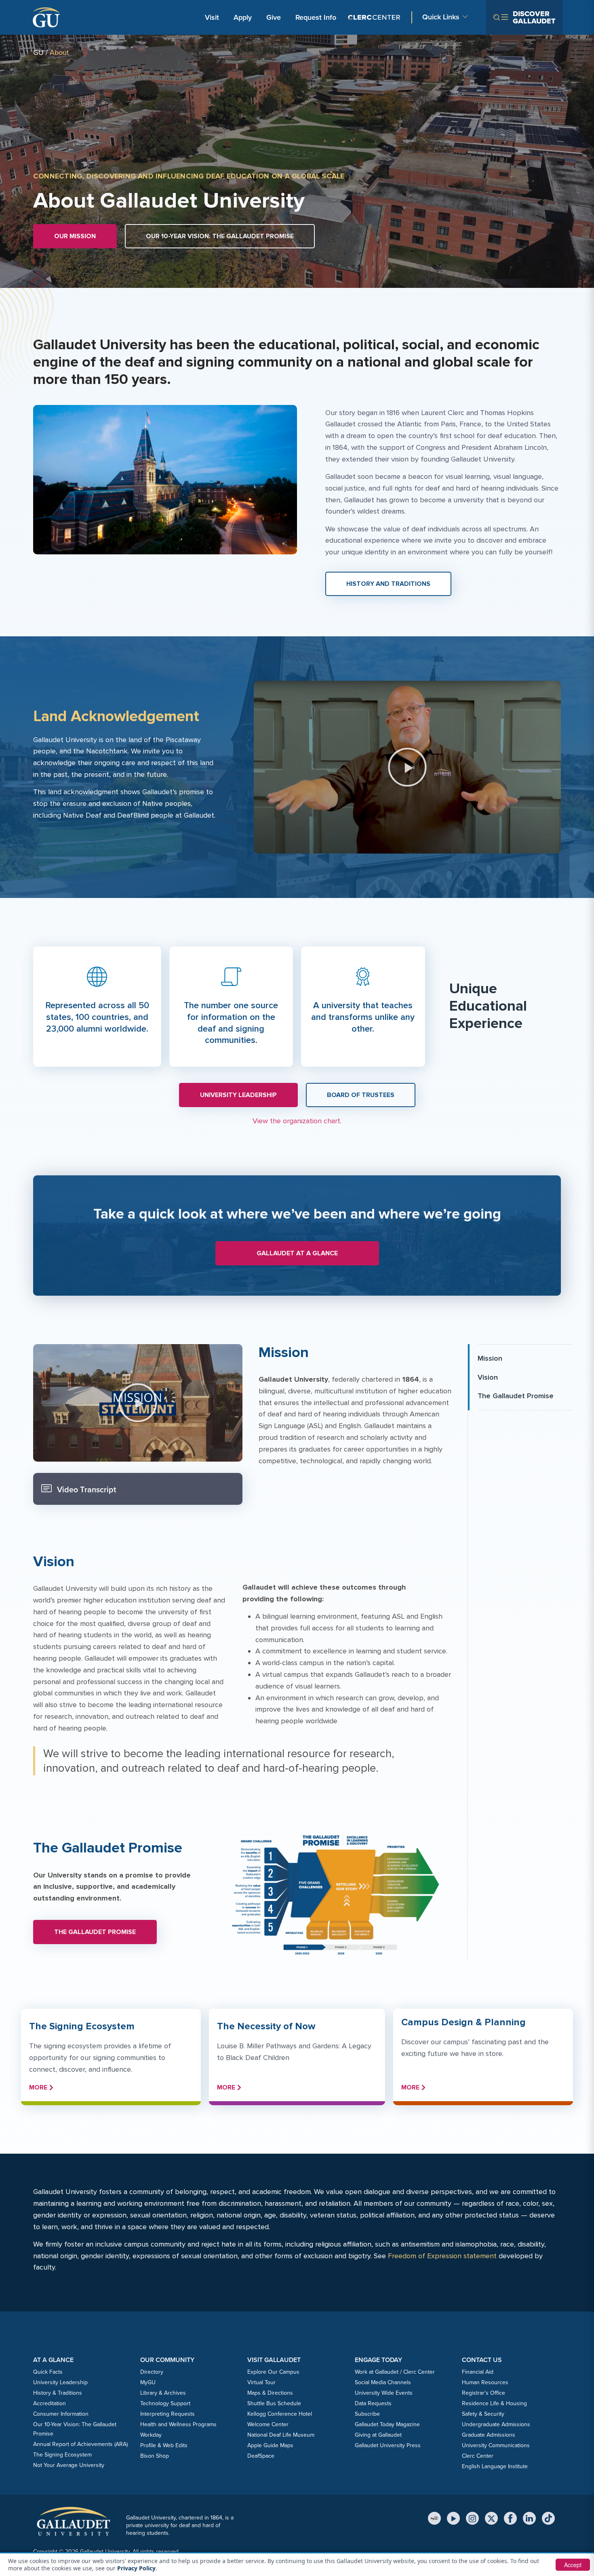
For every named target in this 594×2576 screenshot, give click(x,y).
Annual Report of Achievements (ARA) (80, 2444)
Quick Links (441, 17)
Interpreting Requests (167, 2414)
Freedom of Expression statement (442, 2256)
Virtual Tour (261, 2382)
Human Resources (485, 2382)
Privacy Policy (136, 2568)
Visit (212, 17)
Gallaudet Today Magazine (387, 2424)
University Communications (496, 2445)
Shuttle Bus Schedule (274, 2403)
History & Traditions (58, 2393)
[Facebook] (510, 2518)
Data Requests (373, 2403)
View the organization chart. (297, 1121)
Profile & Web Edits (164, 2445)
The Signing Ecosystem (62, 2454)
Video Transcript (85, 1489)
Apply (244, 17)
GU (38, 52)
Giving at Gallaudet (378, 2435)
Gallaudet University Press (388, 2445)
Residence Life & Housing (494, 2403)
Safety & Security (483, 2414)
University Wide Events (384, 2393)
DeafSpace (261, 2456)
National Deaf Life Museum (281, 2435)
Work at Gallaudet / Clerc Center (395, 2372)
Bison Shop (155, 2456)
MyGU (148, 2382)
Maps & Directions (270, 2393)
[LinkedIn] (529, 2518)
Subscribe (367, 2414)
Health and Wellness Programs (178, 2424)
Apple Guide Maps (270, 2445)
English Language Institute (495, 2466)
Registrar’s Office (483, 2393)
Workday (151, 2435)
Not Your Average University (69, 2465)
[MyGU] (434, 2518)
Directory (152, 2372)
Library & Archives (163, 2393)
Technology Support (165, 2403)
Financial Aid (478, 2372)
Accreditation (49, 2403)
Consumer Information (61, 2414)
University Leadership (60, 2382)
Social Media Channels (383, 2382)
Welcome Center (268, 2424)
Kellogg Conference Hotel (280, 2414)
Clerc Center (478, 2456)
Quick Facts (48, 2372)
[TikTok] (548, 2518)
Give (274, 17)
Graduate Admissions (489, 2435)
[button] (407, 767)
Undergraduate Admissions (496, 2424)
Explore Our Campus (273, 2372)
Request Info (316, 17)
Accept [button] (573, 2565)
